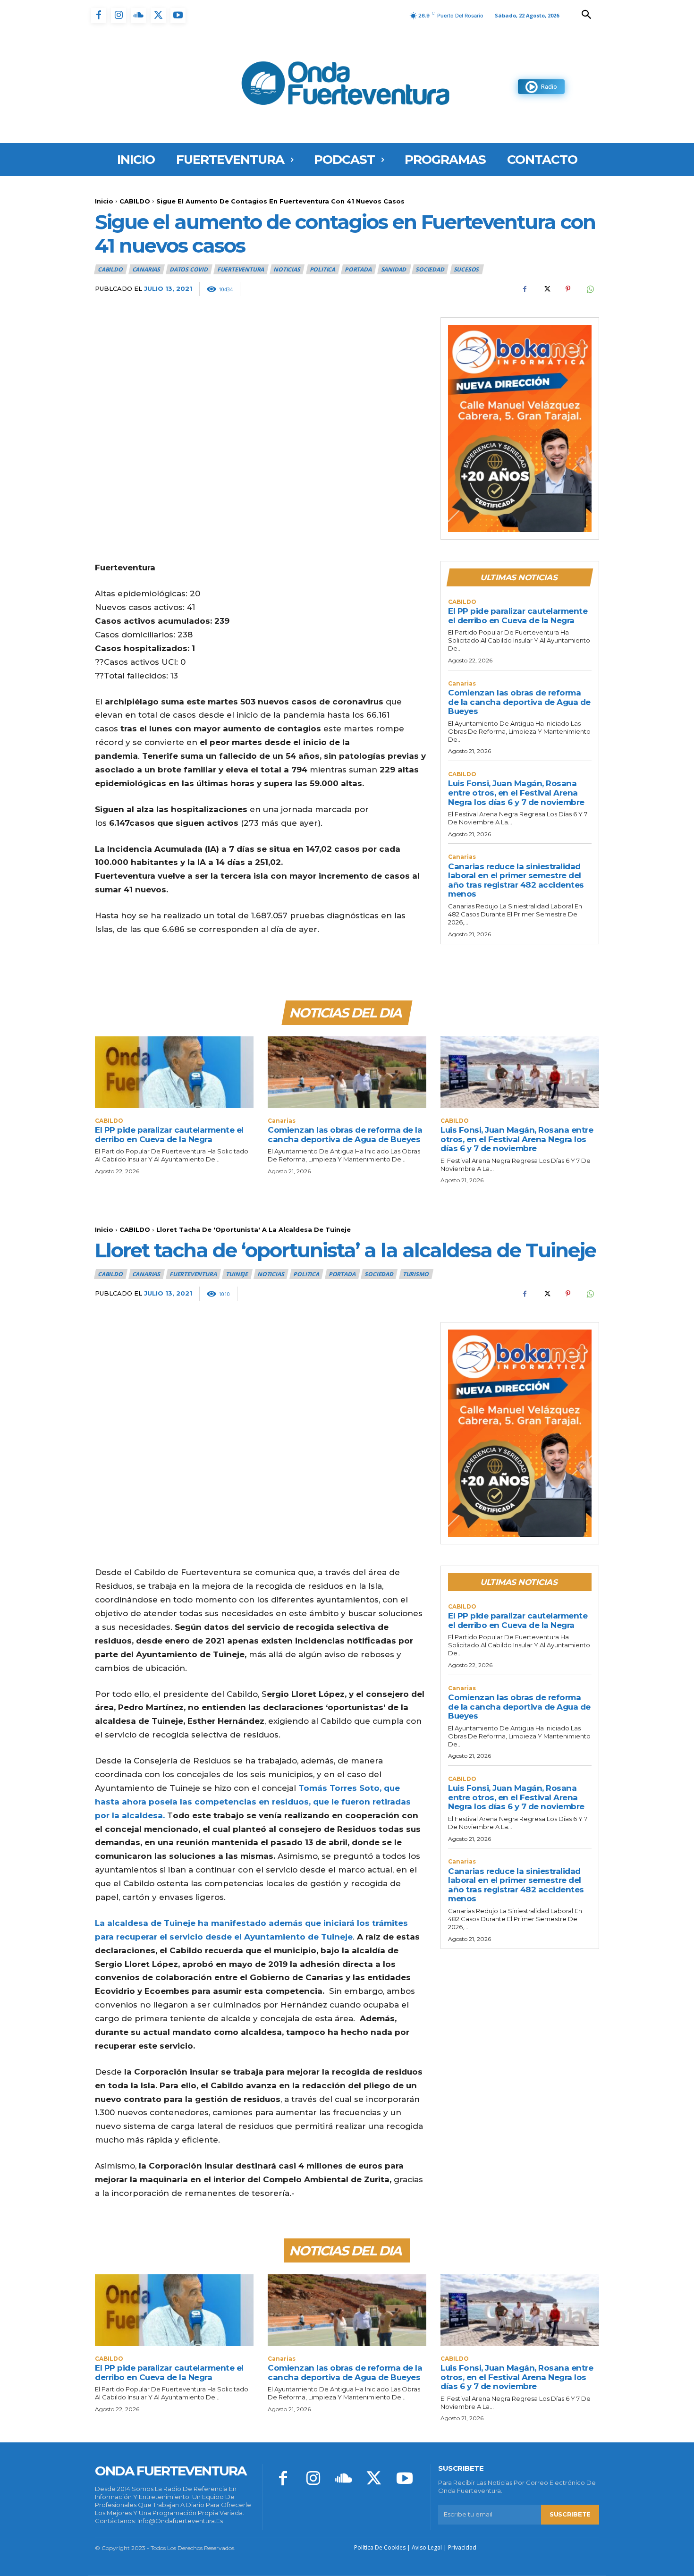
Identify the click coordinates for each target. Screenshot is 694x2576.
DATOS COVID (189, 269)
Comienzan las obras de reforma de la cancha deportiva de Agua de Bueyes (519, 702)
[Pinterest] (568, 289)
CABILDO (135, 201)
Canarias (146, 269)
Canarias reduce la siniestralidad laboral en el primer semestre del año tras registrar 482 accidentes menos (516, 880)
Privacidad (462, 2547)
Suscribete (570, 2514)
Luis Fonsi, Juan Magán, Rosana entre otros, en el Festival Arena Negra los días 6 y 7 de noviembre (516, 792)
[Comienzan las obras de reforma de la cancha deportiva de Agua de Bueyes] (347, 1072)
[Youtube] (178, 16)
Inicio (104, 201)
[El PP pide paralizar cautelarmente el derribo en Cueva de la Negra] (174, 1072)
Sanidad (394, 269)
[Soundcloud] (138, 16)
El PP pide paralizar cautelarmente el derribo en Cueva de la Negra (518, 616)
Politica (322, 269)
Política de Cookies (380, 2547)
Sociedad (430, 269)
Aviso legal (427, 2547)
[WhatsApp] (590, 289)
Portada (358, 269)
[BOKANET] (520, 429)
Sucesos (466, 269)
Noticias (287, 269)
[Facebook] (99, 16)
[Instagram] (118, 16)
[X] (158, 16)
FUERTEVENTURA (241, 269)
